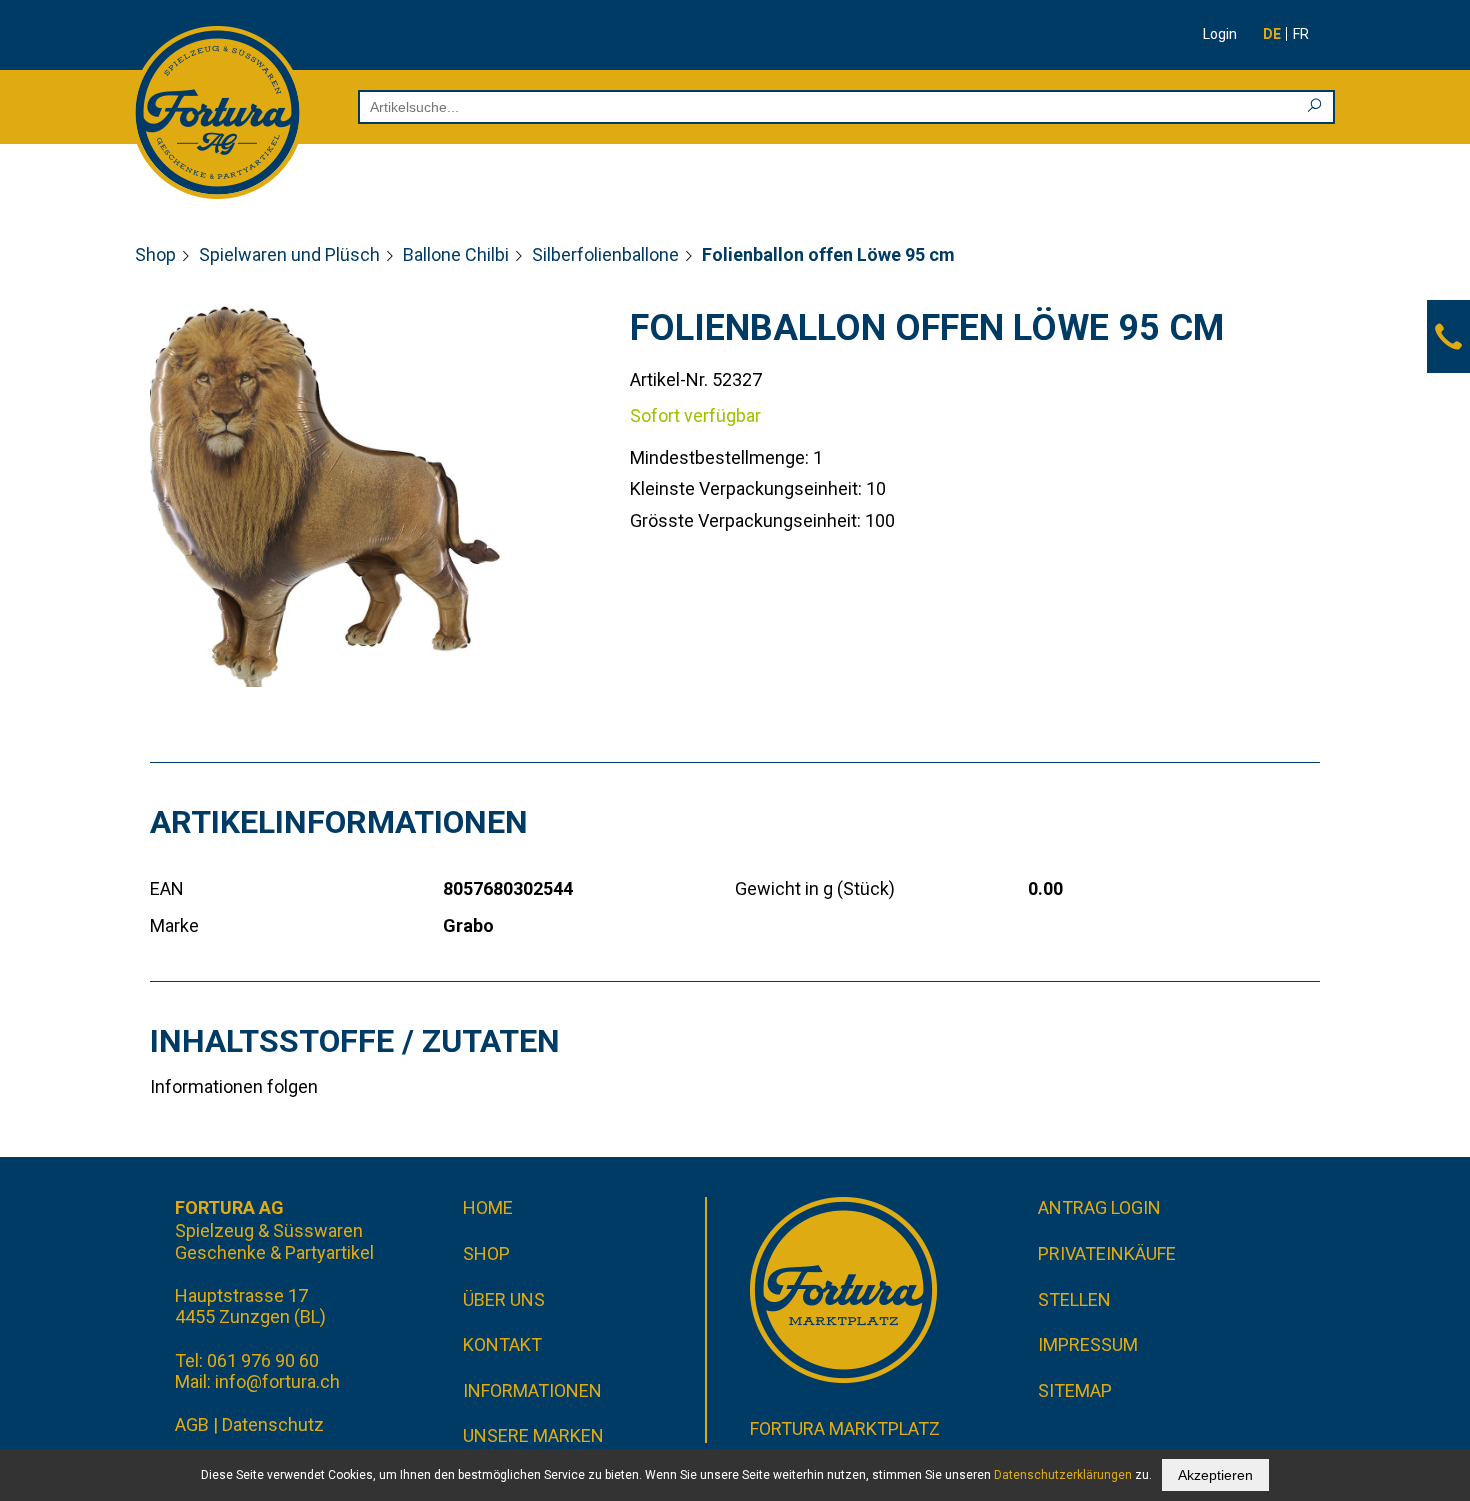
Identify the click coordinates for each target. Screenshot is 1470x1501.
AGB (192, 1424)
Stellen (1074, 1299)
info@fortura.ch (277, 1381)
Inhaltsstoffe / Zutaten (355, 1041)
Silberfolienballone (605, 254)
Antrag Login (1099, 1207)
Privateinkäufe (1107, 1253)
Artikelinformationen (339, 822)
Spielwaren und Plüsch (289, 254)
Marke (174, 925)
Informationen (532, 1390)
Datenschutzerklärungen (1063, 1475)
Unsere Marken (533, 1435)
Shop (155, 254)
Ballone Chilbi (456, 254)
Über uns (504, 1299)
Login (1220, 34)
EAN (167, 888)
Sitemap (1075, 1390)
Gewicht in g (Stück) (815, 888)
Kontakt (502, 1344)
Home (488, 1207)
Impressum (1088, 1344)
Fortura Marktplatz (845, 1428)
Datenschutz (273, 1424)
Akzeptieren (1215, 1475)
